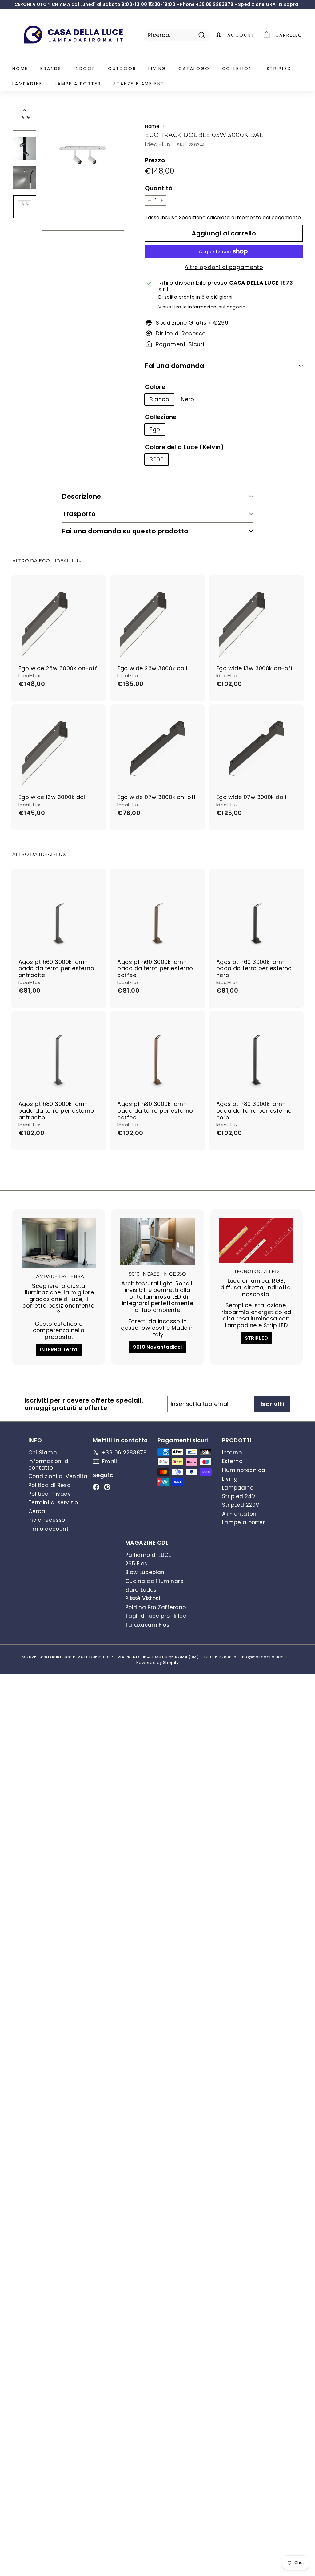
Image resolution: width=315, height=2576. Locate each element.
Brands (51, 69)
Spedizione (192, 218)
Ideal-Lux (158, 144)
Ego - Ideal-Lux (60, 561)
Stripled (279, 69)
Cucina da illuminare (154, 1581)
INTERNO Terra (59, 1349)
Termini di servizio (53, 1502)
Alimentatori (239, 1514)
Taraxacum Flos (147, 1625)
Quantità (159, 189)
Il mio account (48, 1529)
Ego (155, 429)
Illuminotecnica (244, 1470)
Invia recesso (47, 1520)
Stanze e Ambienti (140, 84)
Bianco (159, 399)
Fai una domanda (174, 366)
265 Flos (136, 1564)
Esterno (232, 1461)
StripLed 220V (241, 1505)
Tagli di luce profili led (156, 1616)
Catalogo (194, 69)
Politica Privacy (50, 1494)
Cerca (37, 1511)
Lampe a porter (78, 84)
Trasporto (79, 514)
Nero (188, 399)
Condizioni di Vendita (58, 1476)
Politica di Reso (49, 1485)
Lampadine (27, 84)
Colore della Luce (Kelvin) (184, 447)
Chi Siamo (42, 1453)
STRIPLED (257, 1338)
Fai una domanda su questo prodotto (125, 531)
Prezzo (155, 161)
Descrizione (82, 496)
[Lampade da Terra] (59, 1243)
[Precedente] (25, 112)
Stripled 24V (239, 1496)
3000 (157, 459)
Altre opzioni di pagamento (224, 267)
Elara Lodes (141, 1590)
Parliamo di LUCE (148, 1555)
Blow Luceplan (145, 1572)
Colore (155, 387)
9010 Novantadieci (157, 1347)
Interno (232, 1453)
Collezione (161, 417)
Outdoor (122, 69)
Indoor (85, 69)
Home (20, 69)
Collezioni (238, 69)
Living (157, 69)
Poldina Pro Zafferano (156, 1607)
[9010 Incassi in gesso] (157, 1242)
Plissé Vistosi (143, 1598)
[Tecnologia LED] (256, 1241)
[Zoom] (83, 169)
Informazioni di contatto (49, 1464)
